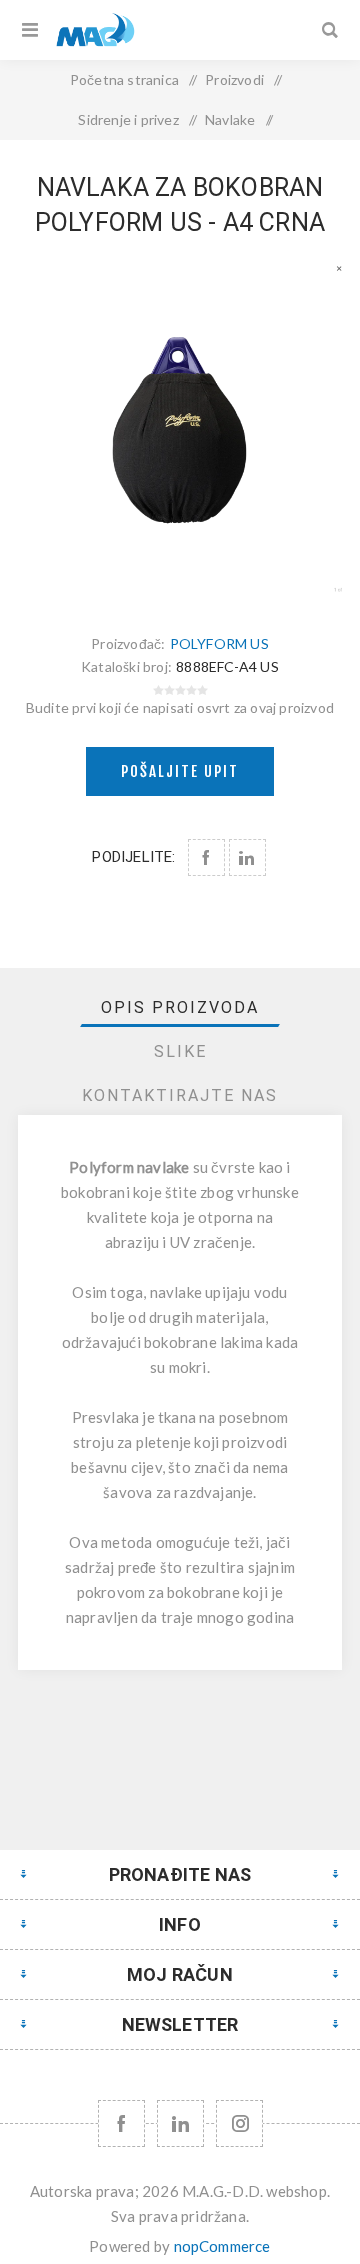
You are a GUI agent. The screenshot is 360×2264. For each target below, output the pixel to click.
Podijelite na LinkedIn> (247, 857)
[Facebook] (121, 2123)
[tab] (180, 1007)
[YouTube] (180, 2123)
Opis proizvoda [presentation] (180, 1007)
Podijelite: (133, 857)
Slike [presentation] (180, 1051)
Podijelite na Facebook (206, 857)
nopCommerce (222, 2246)
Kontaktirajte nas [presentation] (180, 1095)
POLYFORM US (219, 643)
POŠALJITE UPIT (180, 771)
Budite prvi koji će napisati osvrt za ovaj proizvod (180, 707)
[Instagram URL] (239, 2123)
